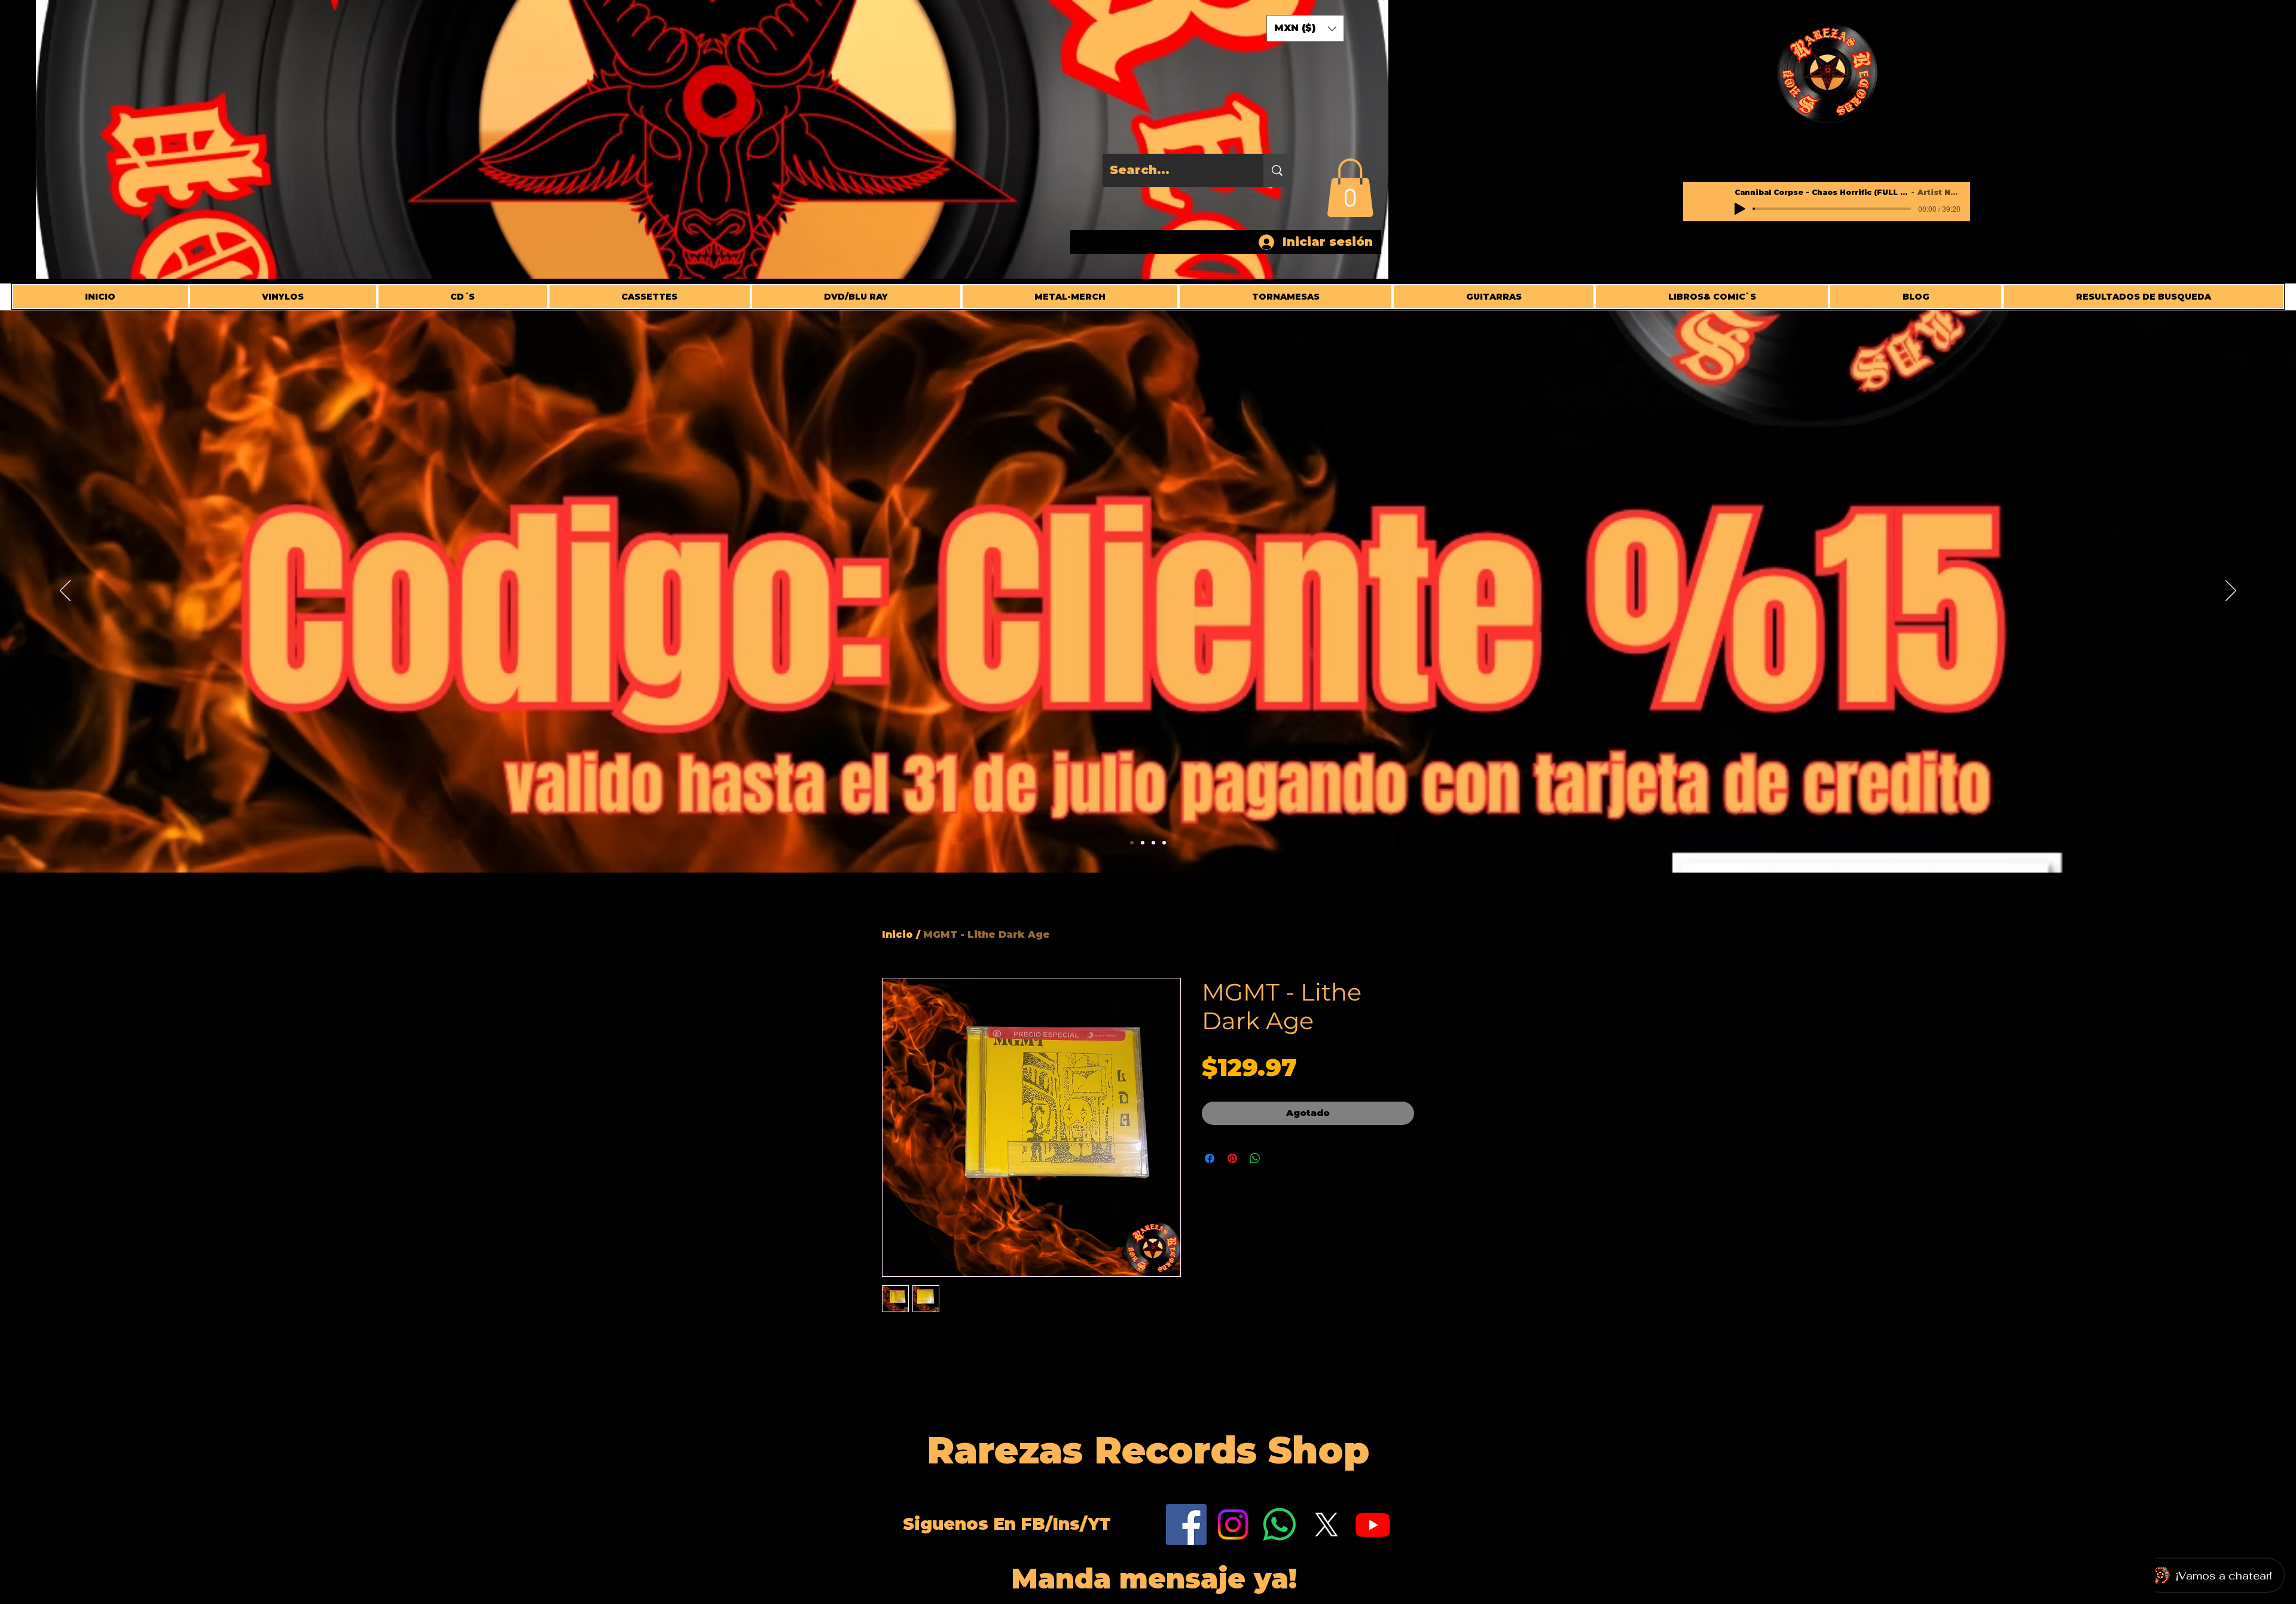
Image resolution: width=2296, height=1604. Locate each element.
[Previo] (65, 591)
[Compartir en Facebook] (1210, 1158)
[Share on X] (1278, 1158)
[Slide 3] (1153, 843)
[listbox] (1305, 28)
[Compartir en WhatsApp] (1255, 1158)
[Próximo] (2231, 591)
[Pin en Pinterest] (1232, 1158)
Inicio (897, 934)
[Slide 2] (1143, 843)
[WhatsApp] (1280, 1524)
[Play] (1740, 209)
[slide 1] (1164, 843)
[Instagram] (1233, 1524)
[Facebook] (1186, 1524)
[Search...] (1277, 170)
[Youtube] (1373, 1524)
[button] (1350, 188)
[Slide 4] (1132, 843)
